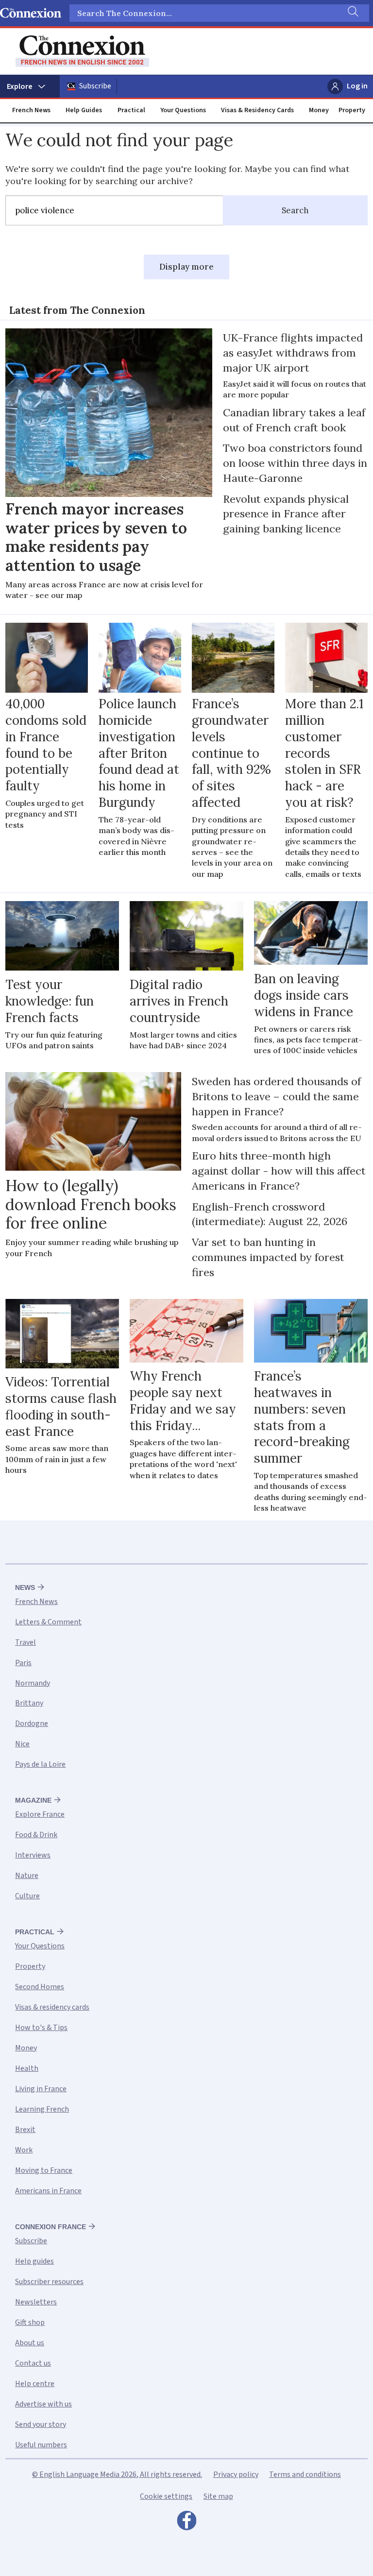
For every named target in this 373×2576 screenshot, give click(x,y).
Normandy (33, 1683)
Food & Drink (36, 1835)
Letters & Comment (48, 1622)
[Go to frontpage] (82, 51)
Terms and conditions (305, 2474)
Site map (218, 2496)
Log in (357, 86)
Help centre (35, 2384)
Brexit (25, 2130)
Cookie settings (166, 2496)
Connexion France (51, 2227)
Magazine (33, 1800)
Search (295, 210)
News (25, 1587)
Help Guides (84, 110)
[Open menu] (30, 86)
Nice (22, 1744)
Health (27, 2068)
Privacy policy (236, 2474)
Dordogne (32, 1723)
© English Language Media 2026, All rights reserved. (117, 2474)
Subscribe (95, 86)
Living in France (41, 2089)
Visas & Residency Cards (257, 110)
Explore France (40, 1814)
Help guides (34, 2261)
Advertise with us (43, 2404)
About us (30, 2343)
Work (24, 2150)
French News (31, 110)
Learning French (42, 2109)
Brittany (29, 1703)
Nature (27, 1876)
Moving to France (44, 2170)
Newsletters (36, 2302)
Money (319, 110)
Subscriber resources (49, 2282)
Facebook (186, 2523)
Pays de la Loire (40, 1764)
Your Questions (183, 110)
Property (352, 110)
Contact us (33, 2363)
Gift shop (30, 2322)
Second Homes (40, 1987)
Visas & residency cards (52, 2007)
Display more (186, 267)
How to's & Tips (41, 2028)
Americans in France (48, 2191)
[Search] (352, 13)
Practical (131, 110)
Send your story (41, 2424)
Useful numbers (41, 2445)
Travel (25, 1642)
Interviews (33, 1855)
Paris (23, 1663)
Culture (27, 1896)
